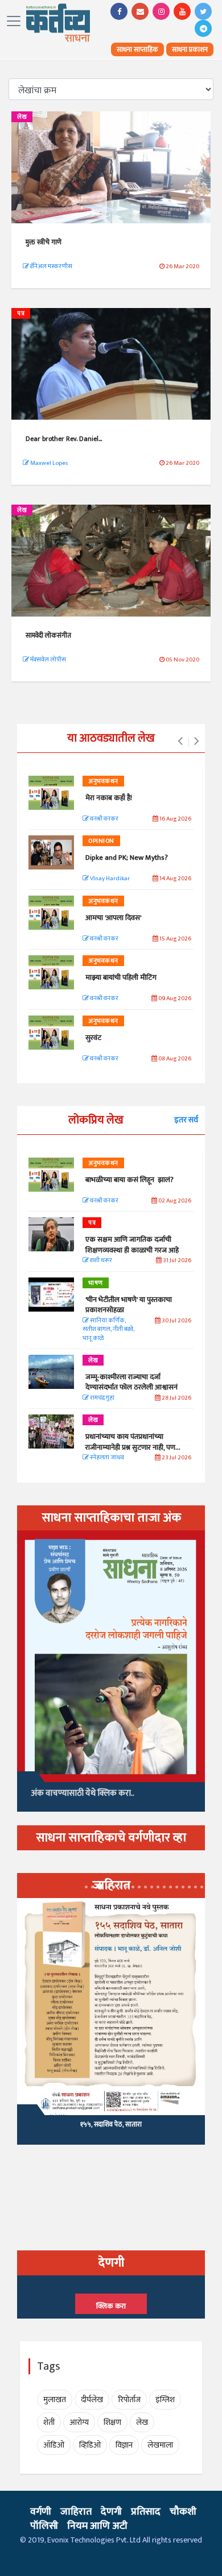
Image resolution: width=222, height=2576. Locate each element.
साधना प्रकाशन (190, 49)
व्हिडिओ (90, 2445)
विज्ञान (124, 2445)
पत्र (21, 314)
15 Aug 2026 (175, 939)
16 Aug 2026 (175, 819)
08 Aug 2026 (174, 1059)
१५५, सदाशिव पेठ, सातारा (111, 2124)
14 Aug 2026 (175, 879)
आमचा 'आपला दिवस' (113, 918)
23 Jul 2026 (176, 1458)
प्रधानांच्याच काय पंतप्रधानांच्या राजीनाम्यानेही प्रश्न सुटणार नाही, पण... (133, 1442)
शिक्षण (112, 2422)
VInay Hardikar (109, 879)
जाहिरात (76, 2512)
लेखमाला (160, 2445)
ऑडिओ (54, 2445)
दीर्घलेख (92, 2400)
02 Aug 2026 (174, 1201)
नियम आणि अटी (97, 2526)
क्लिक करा (111, 2306)
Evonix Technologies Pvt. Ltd (94, 2540)
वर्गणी (41, 2512)
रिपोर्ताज (129, 2400)
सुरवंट (93, 1038)
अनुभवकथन (103, 781)
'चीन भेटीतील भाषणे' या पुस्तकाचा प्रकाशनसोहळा (129, 1305)
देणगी (111, 2512)
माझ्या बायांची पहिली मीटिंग (121, 977)
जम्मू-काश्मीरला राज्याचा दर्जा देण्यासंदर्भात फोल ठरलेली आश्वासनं (133, 1382)
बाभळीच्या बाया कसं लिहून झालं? (130, 1180)
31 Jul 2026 (176, 1261)
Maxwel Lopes (48, 463)
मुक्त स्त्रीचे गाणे (44, 242)
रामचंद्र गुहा (102, 1398)
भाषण (96, 1283)
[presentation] (180, 742)
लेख (22, 117)
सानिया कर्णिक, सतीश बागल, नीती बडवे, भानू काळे (108, 1330)
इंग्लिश (165, 2400)
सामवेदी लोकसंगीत (48, 635)
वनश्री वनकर (104, 819)
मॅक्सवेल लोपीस (48, 660)
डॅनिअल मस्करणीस (51, 267)
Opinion (101, 841)
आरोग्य (79, 2422)
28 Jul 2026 (176, 1398)
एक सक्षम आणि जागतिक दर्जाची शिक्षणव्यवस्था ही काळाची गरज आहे (132, 1245)
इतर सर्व (186, 1120)
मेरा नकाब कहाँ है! (109, 798)
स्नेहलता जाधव (106, 1458)
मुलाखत (55, 2400)
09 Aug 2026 (174, 999)
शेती (49, 2422)
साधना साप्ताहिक (137, 49)
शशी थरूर (100, 1261)
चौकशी (183, 2512)
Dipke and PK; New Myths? (127, 858)
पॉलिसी (44, 2526)
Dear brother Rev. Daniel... (64, 439)
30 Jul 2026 (176, 1321)
